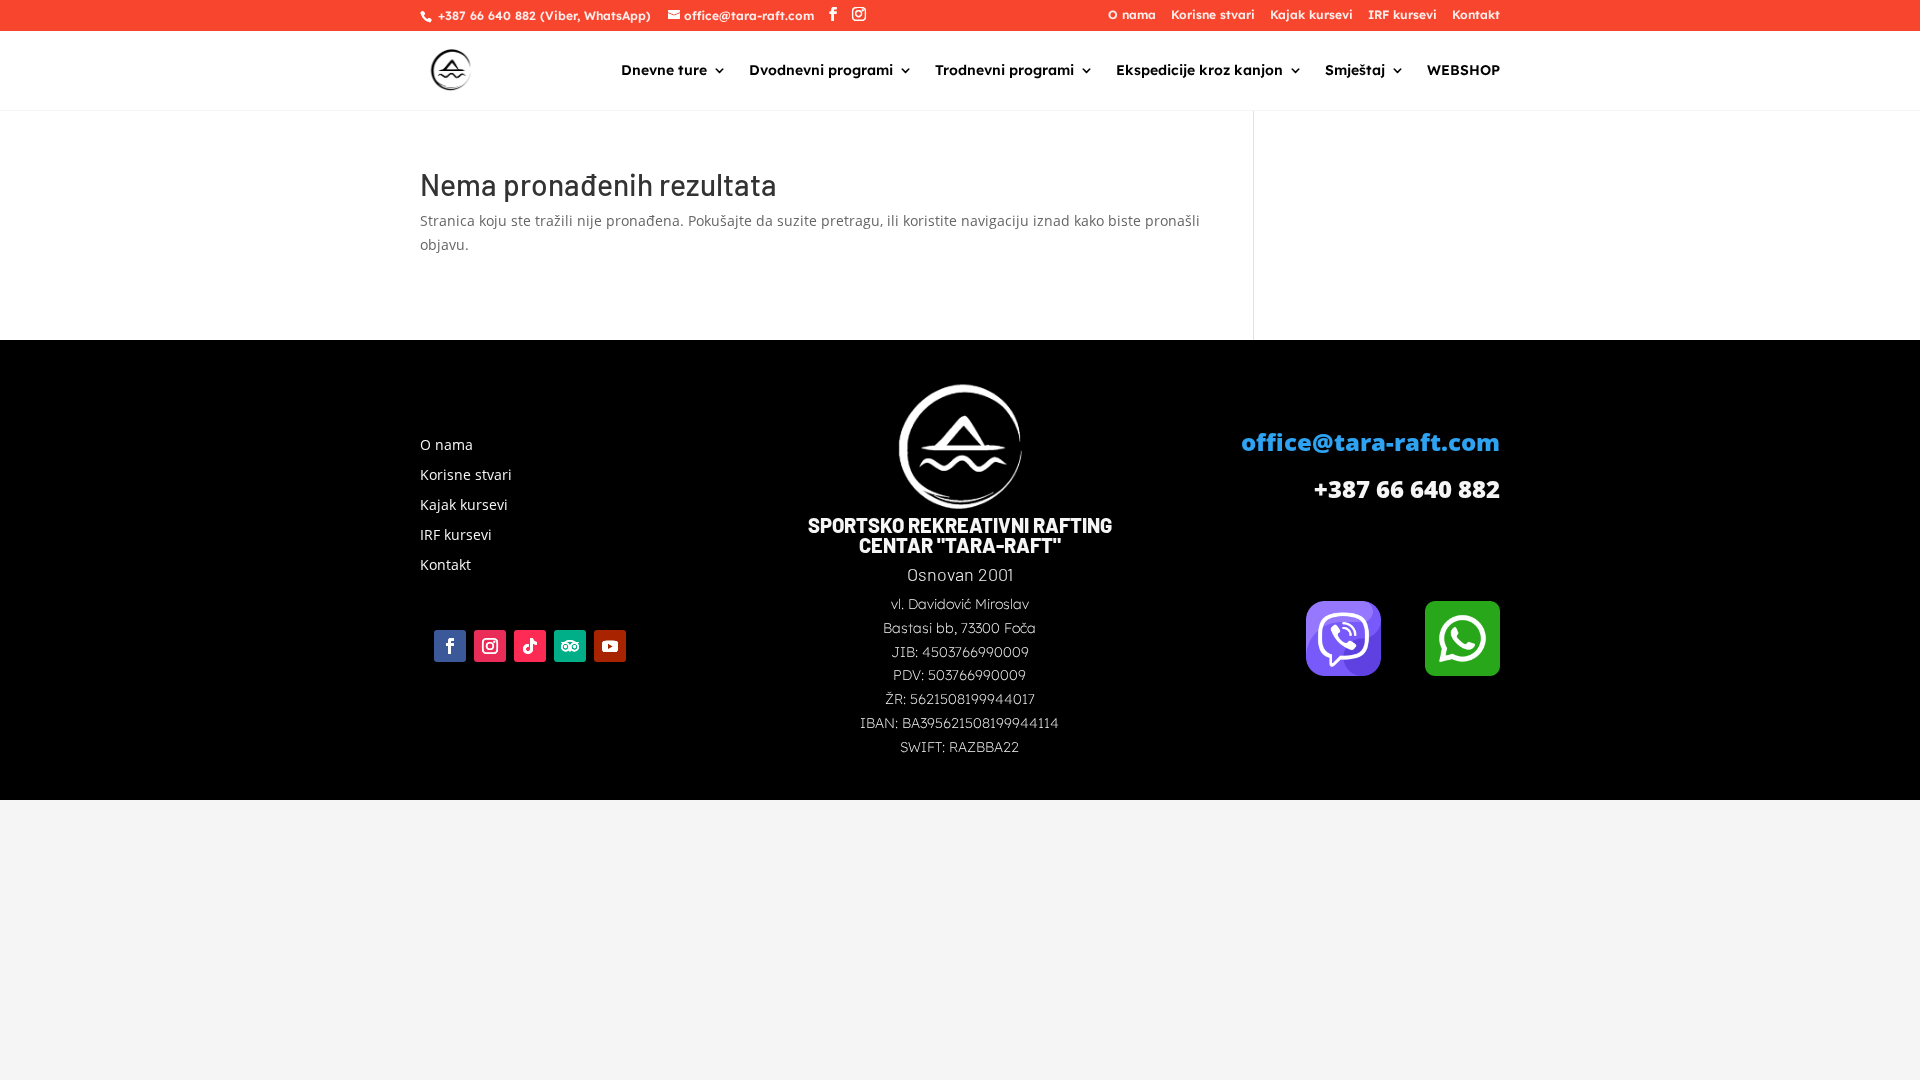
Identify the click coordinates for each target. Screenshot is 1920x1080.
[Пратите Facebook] (450, 646)
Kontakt (1476, 15)
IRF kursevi (1402, 15)
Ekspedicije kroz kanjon (1199, 71)
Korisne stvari (1213, 15)
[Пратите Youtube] (610, 646)
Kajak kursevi (1311, 15)
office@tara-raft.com (1370, 441)
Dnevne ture (664, 71)
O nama (1132, 15)
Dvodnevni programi (821, 71)
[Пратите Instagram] (490, 646)
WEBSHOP (1463, 71)
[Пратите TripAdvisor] (570, 646)
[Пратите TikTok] (530, 646)
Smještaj (1355, 71)
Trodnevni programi (1004, 71)
